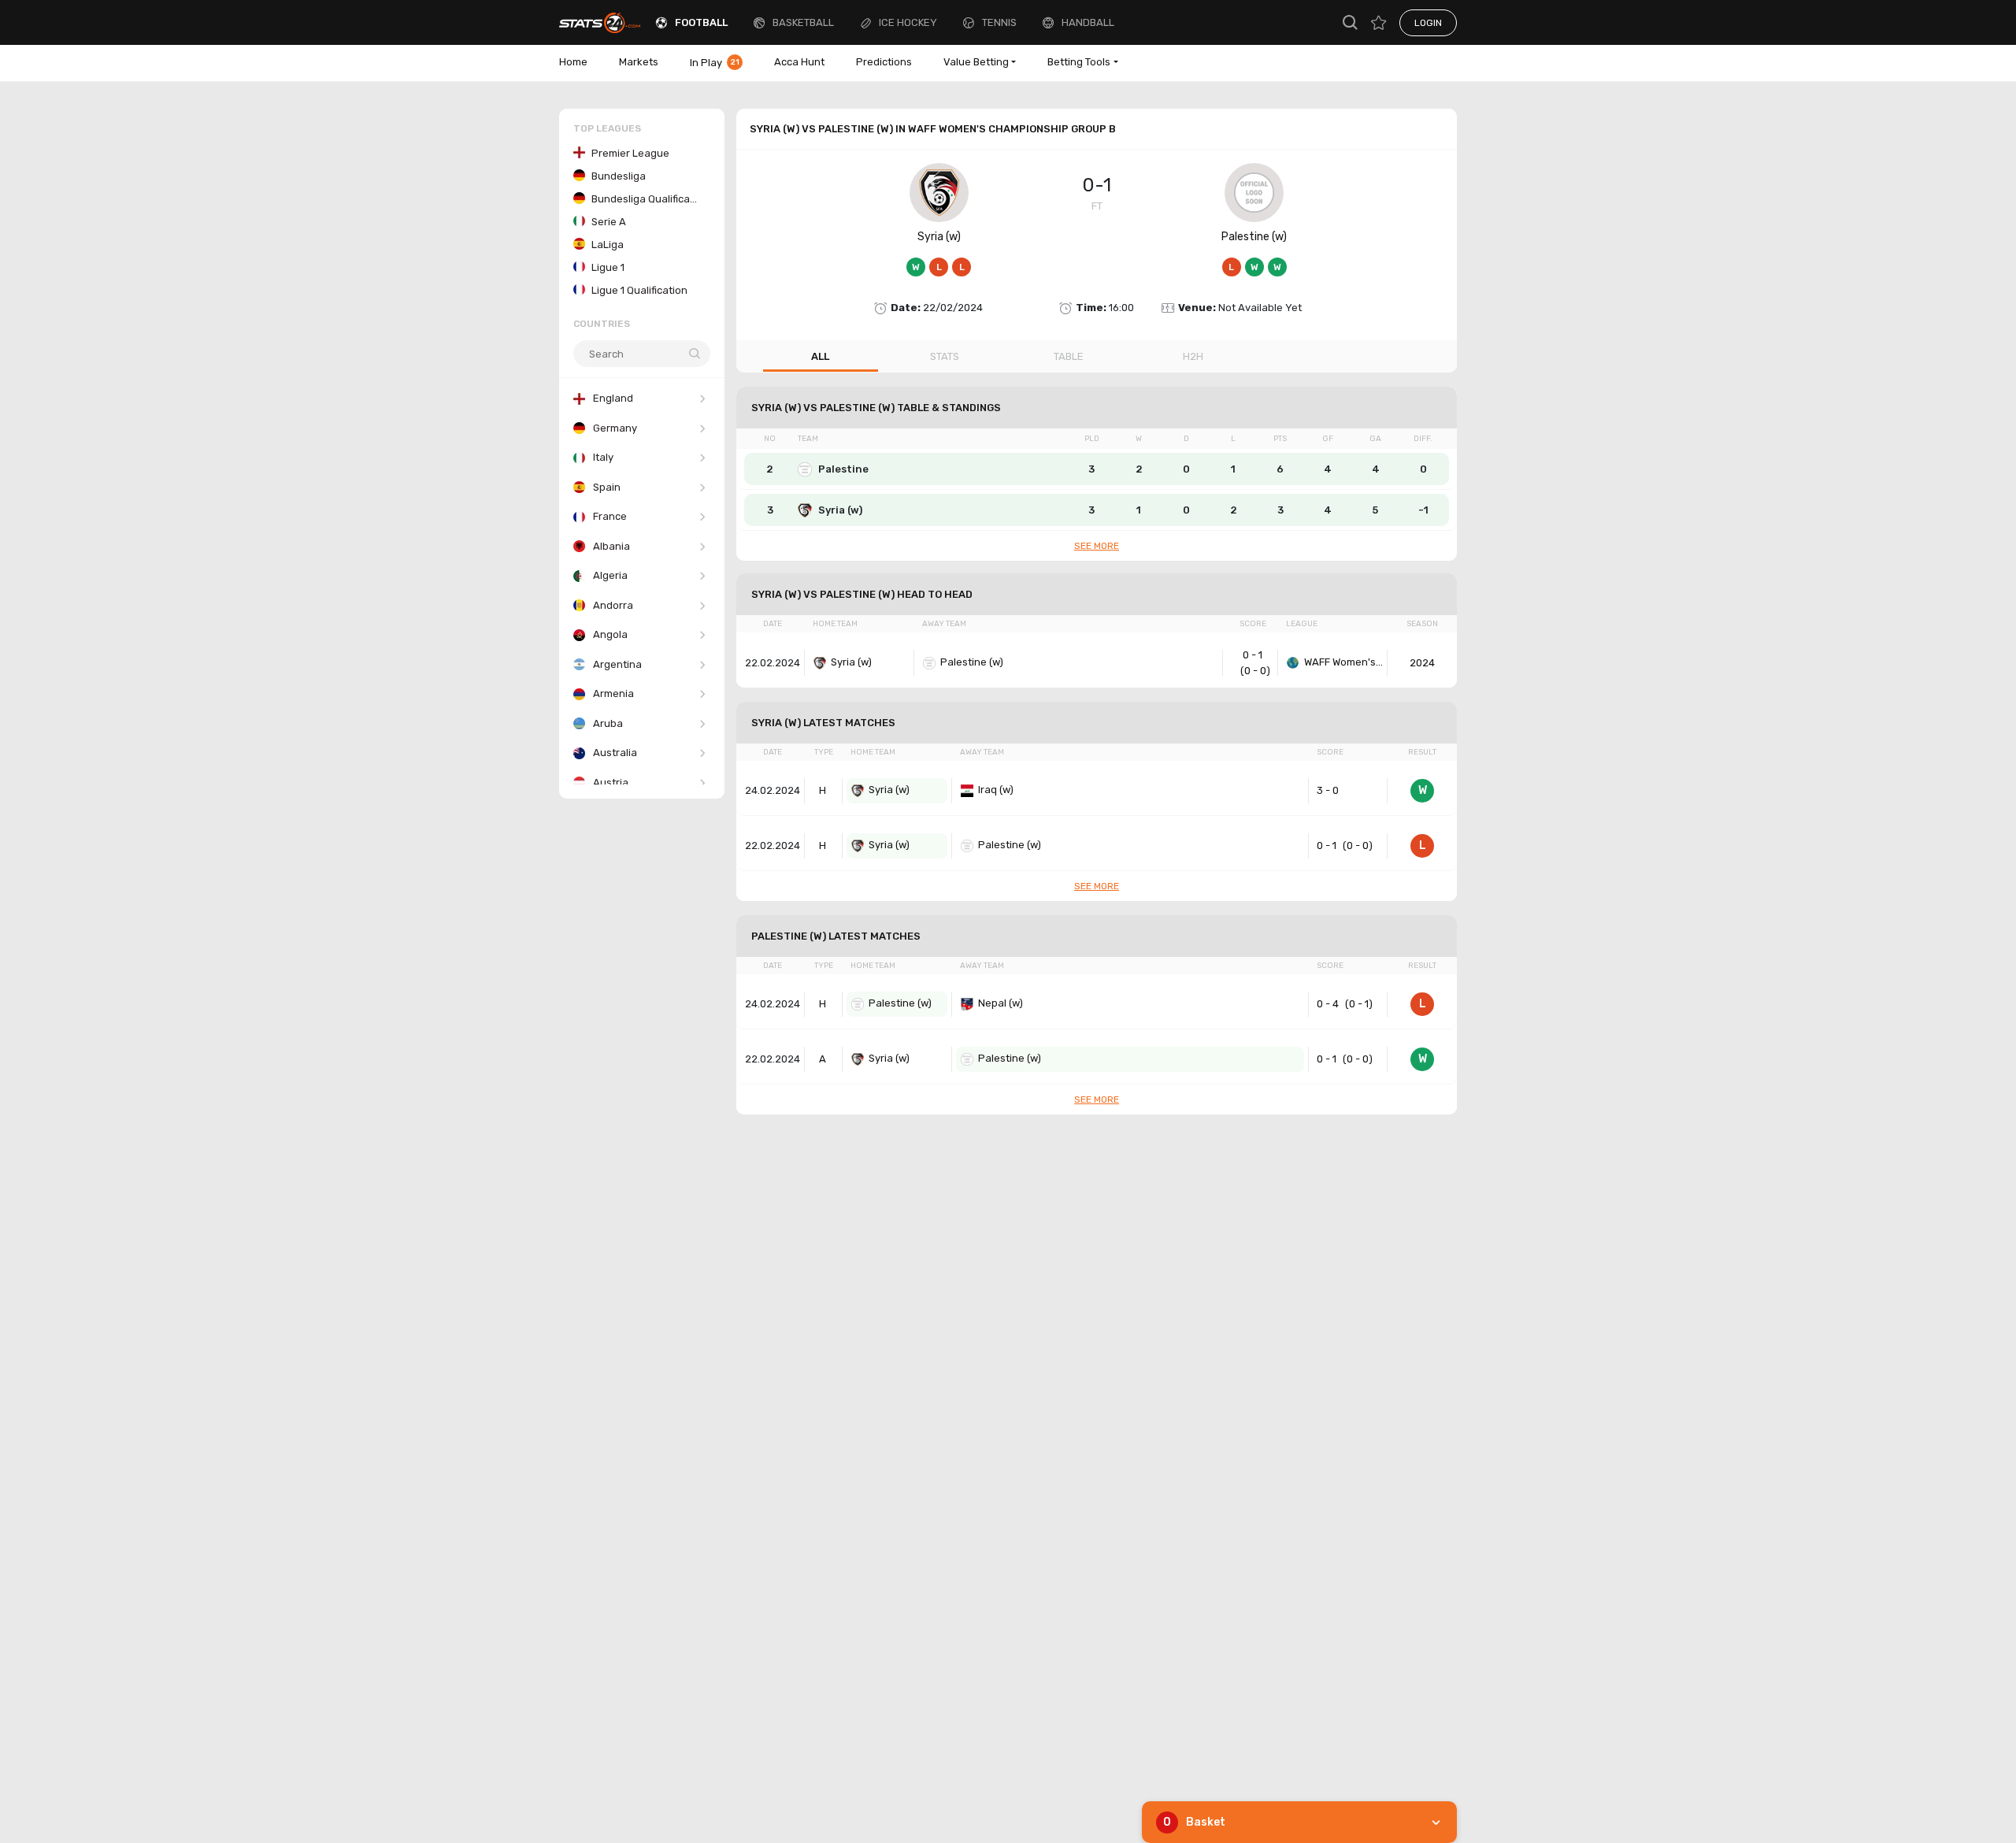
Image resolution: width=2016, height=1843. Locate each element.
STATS (945, 356)
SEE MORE (1097, 546)
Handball (1088, 22)
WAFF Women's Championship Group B (1343, 662)
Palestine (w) (1254, 237)
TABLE (1069, 356)
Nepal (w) (1001, 1003)
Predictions (884, 62)
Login (1428, 23)
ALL (820, 356)
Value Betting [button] (976, 62)
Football (701, 22)
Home (573, 62)
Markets (639, 62)
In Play (715, 63)
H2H (1193, 356)
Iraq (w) (996, 790)
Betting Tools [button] (1079, 62)
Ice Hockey (908, 22)
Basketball (803, 22)
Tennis (999, 22)
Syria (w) (939, 237)
